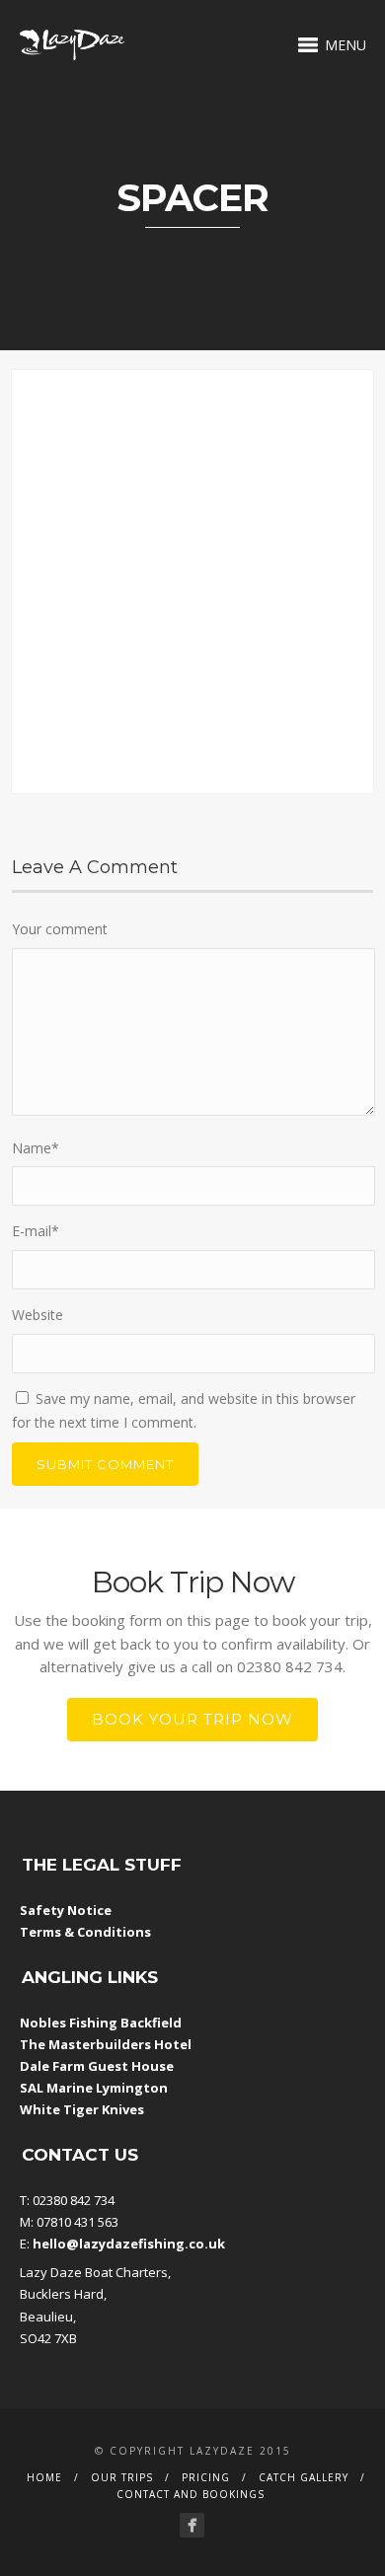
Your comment (60, 929)
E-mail (36, 1231)
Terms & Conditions (85, 1932)
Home (44, 2477)
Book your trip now (192, 1719)
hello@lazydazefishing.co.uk (129, 2244)
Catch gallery (304, 2477)
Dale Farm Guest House (97, 2066)
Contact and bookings (191, 2494)
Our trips (122, 2477)
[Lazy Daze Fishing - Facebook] (192, 2525)
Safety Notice (66, 1910)
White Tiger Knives (82, 2109)
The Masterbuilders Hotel (106, 2044)
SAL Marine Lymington (94, 2088)
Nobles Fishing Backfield (101, 2023)
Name (36, 1148)
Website (38, 1315)
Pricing (206, 2477)
